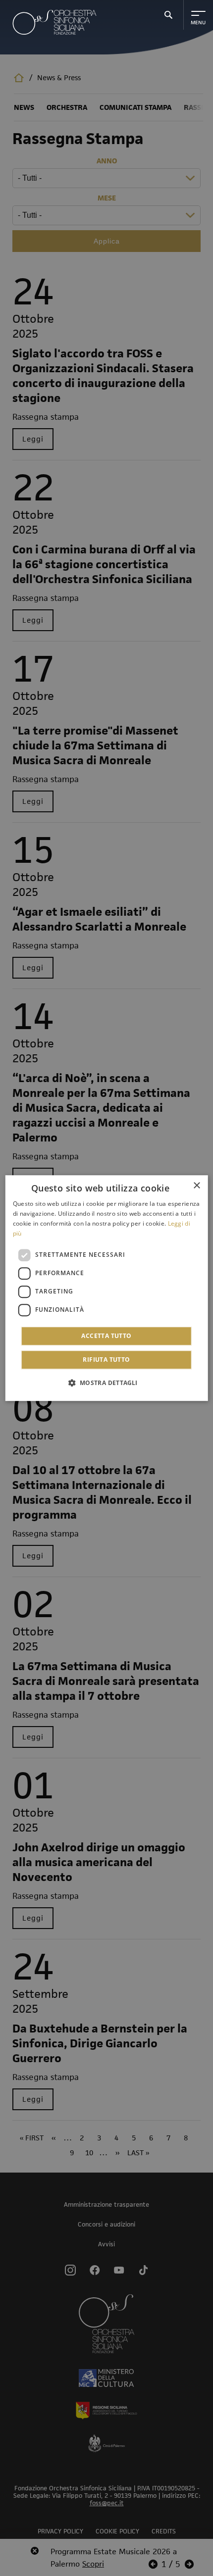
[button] (106, 1383)
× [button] (196, 1186)
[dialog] (107, 1288)
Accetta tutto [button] (106, 1336)
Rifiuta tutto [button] (106, 1360)
